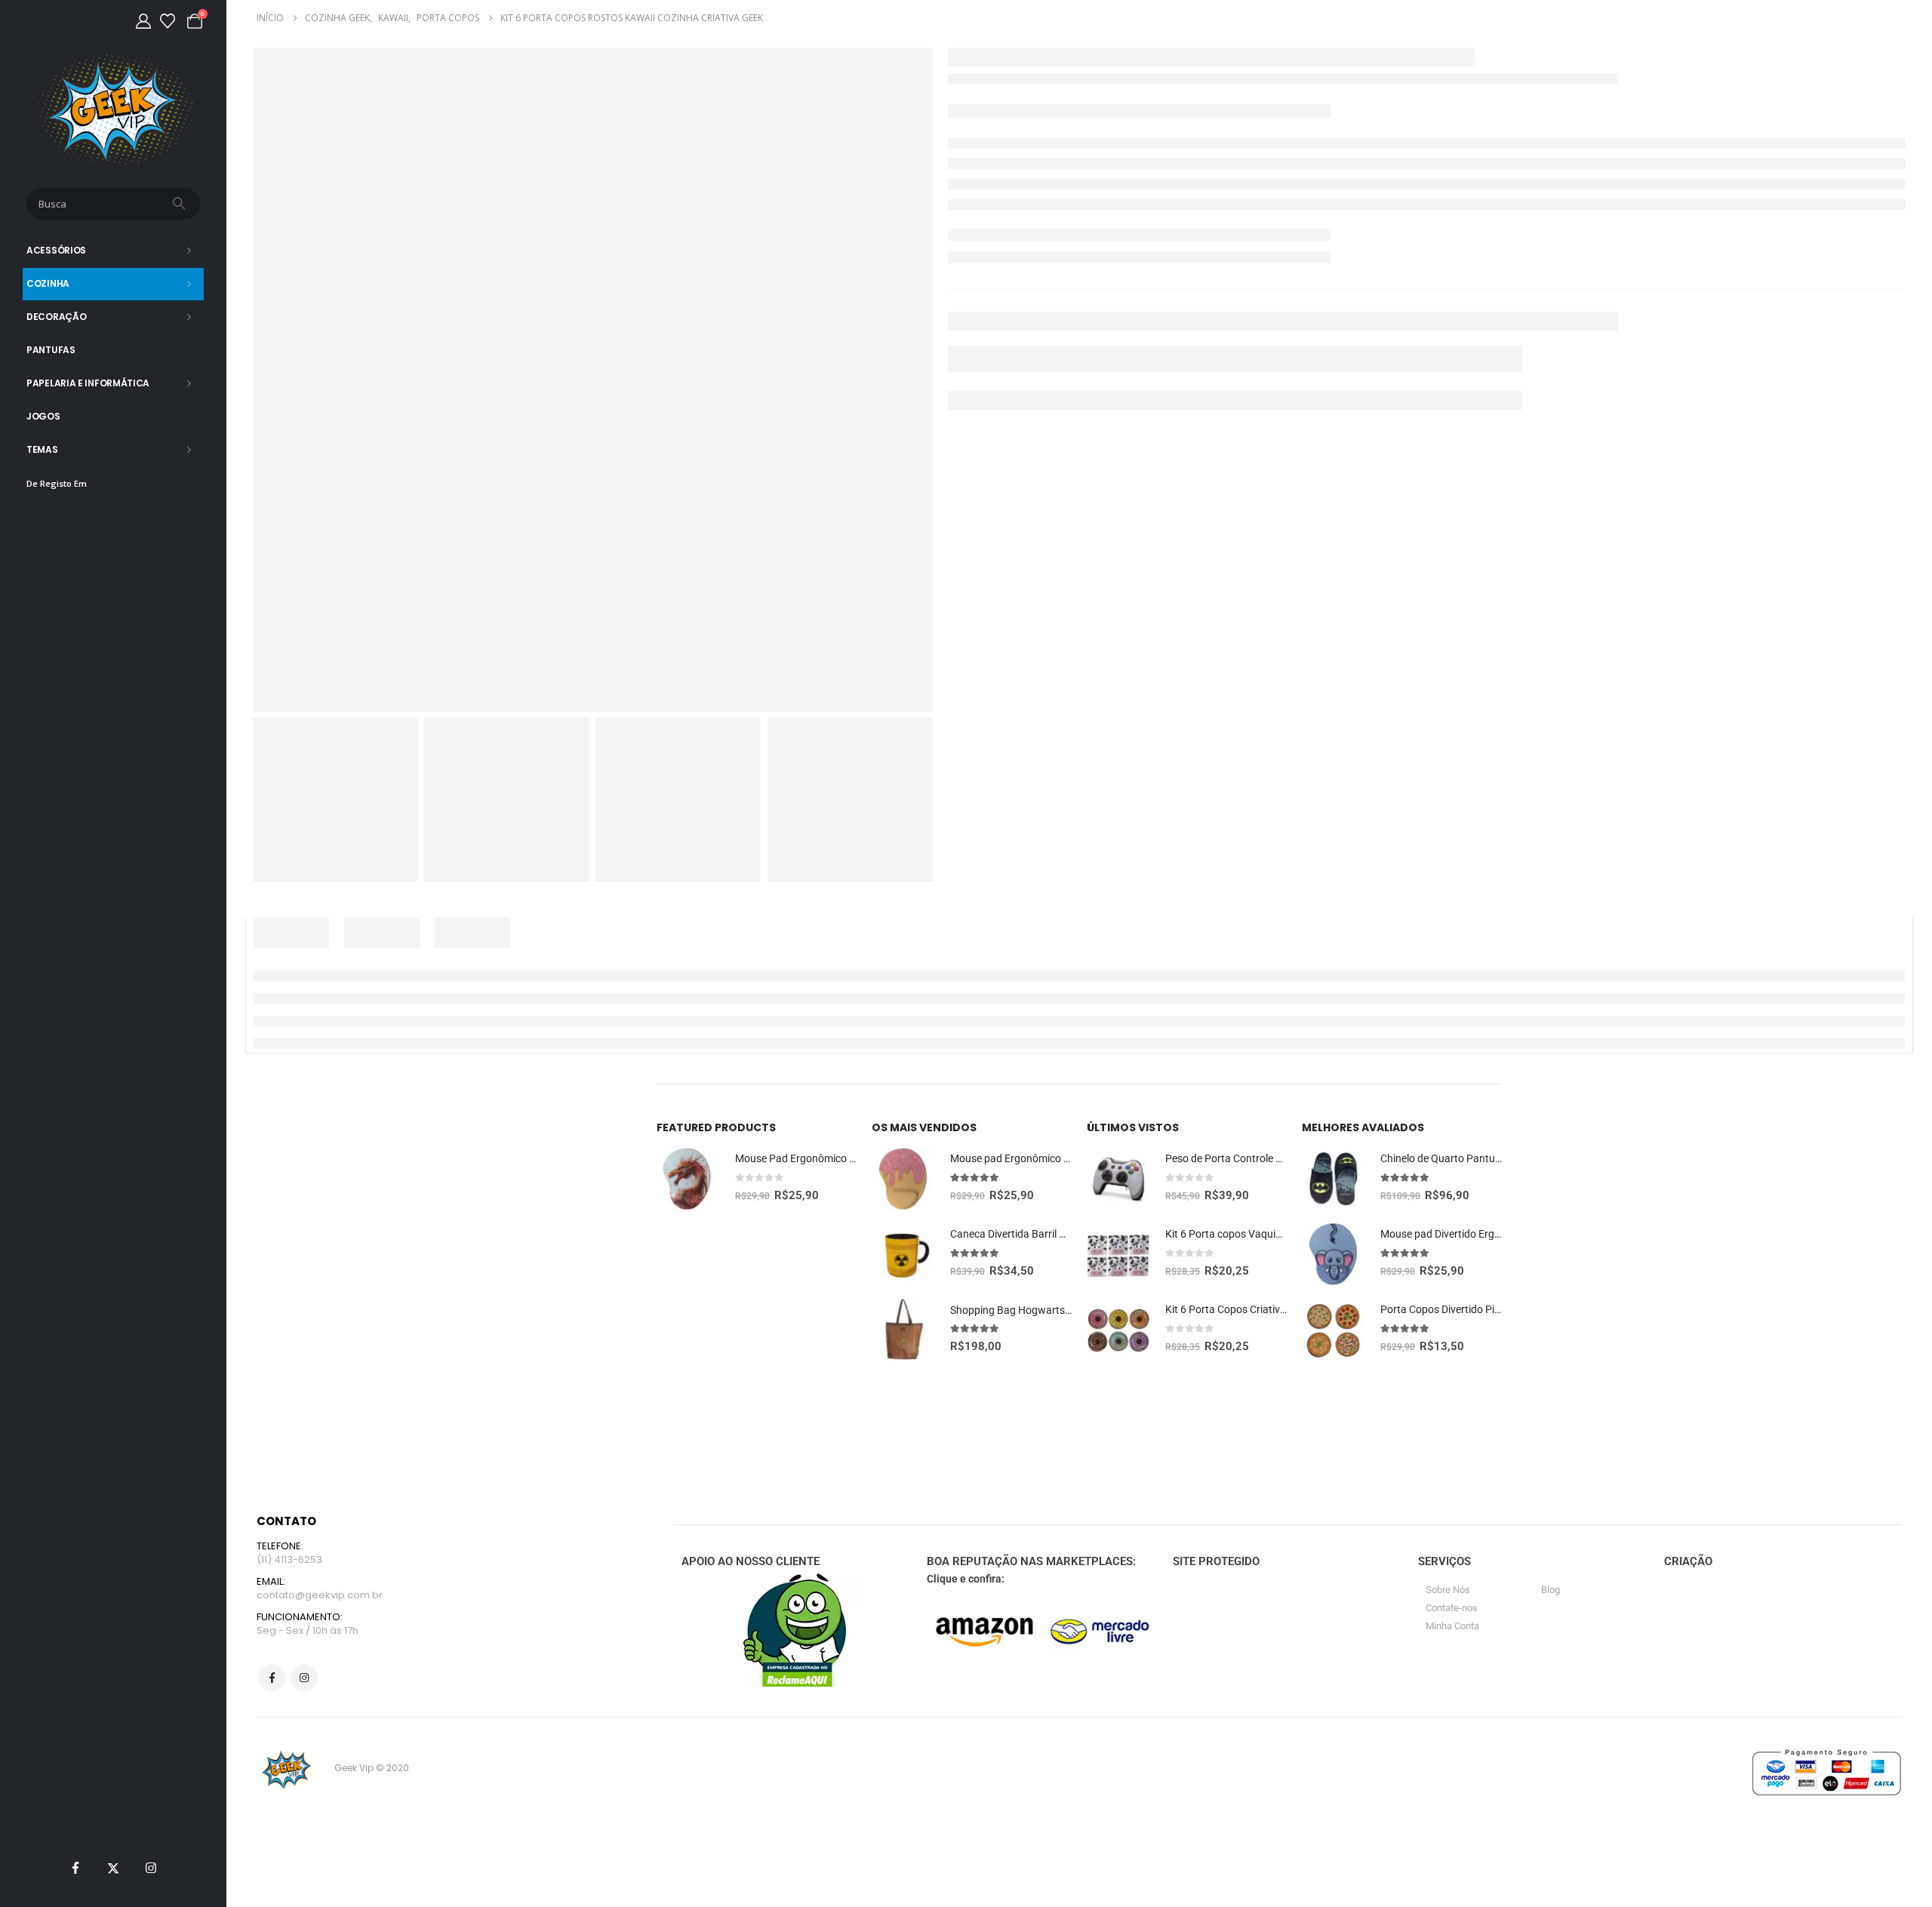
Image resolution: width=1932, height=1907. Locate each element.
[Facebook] (75, 1868)
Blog (1551, 1590)
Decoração (56, 317)
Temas (42, 449)
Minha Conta (1452, 1626)
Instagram (304, 1678)
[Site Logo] (114, 109)
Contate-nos (1452, 1608)
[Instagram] (151, 1868)
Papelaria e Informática (88, 383)
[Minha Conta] (143, 21)
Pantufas (51, 350)
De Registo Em (57, 483)
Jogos (43, 416)
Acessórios (56, 250)
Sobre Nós (1448, 1590)
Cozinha (48, 283)
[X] (113, 1868)
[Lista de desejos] (168, 21)
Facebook (272, 1678)
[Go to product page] (688, 1179)
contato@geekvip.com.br (320, 1595)
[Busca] (180, 204)
